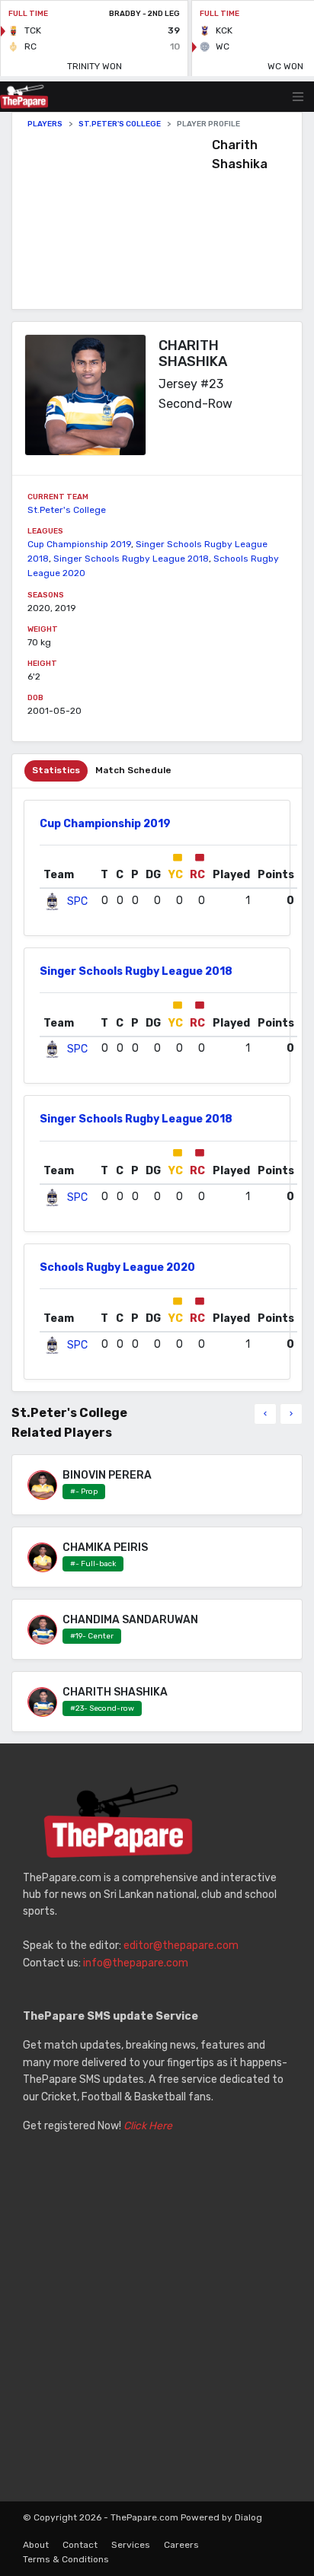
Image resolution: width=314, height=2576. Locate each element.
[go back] (265, 1414)
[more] (291, 1414)
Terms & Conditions (66, 2559)
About (36, 2545)
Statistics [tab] (56, 770)
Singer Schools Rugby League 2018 (131, 559)
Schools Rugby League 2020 (117, 1267)
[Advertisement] (120, 219)
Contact (80, 2545)
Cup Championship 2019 (79, 544)
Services (131, 2545)
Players (45, 124)
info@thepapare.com (136, 1963)
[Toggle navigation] (298, 97)
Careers (181, 2545)
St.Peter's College (120, 124)
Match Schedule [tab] (133, 770)
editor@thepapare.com (181, 1946)
